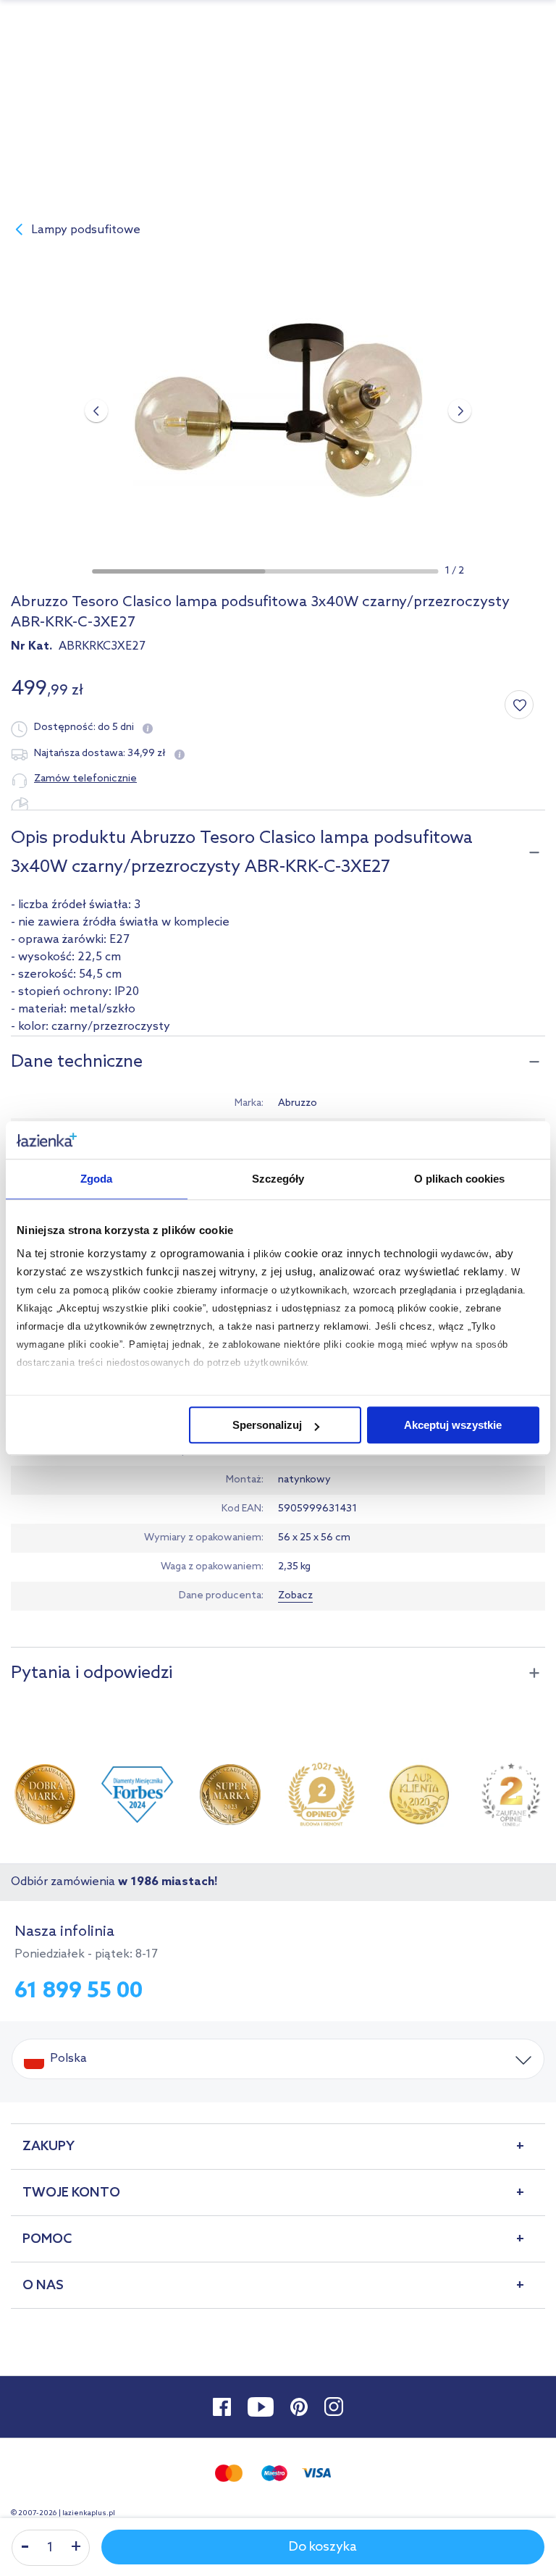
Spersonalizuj (267, 1425)
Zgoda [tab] (97, 1179)
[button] (178, 571)
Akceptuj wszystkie (453, 1425)
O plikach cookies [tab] (460, 1179)
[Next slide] (460, 411)
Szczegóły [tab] (278, 1179)
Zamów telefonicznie (85, 779)
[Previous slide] (96, 411)
